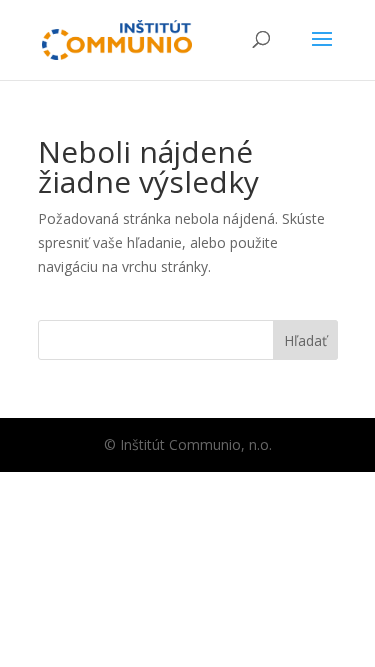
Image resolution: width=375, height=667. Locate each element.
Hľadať (305, 340)
